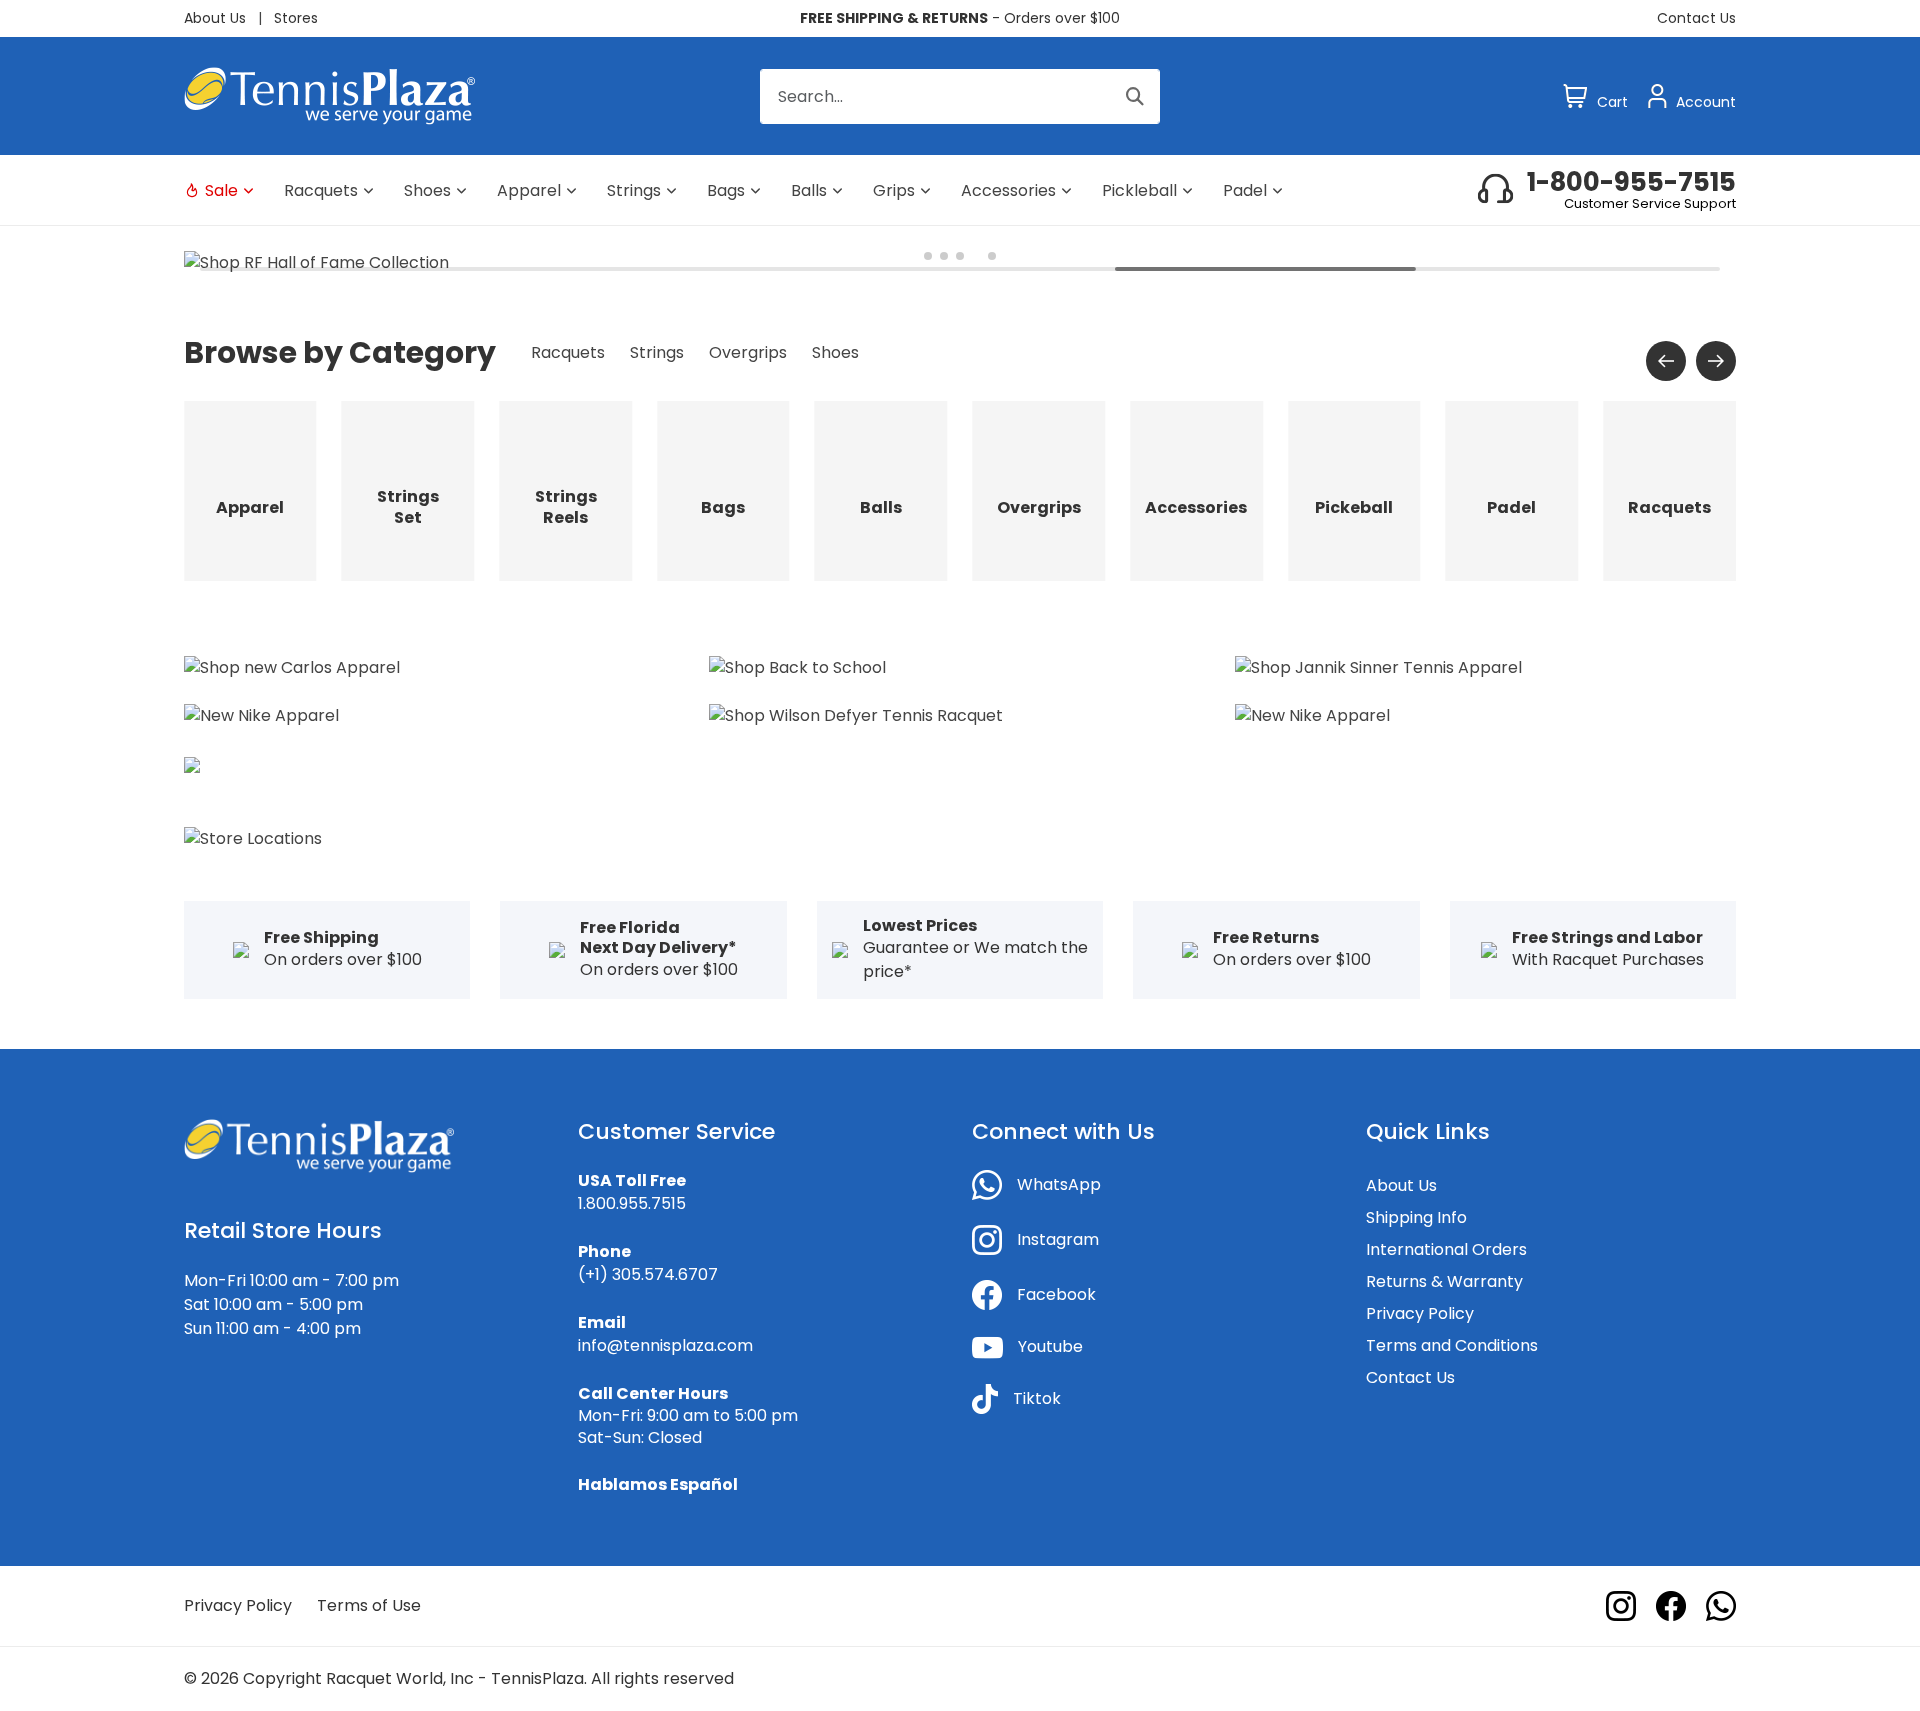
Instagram (1058, 1239)
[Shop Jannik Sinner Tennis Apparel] (1378, 666)
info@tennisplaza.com (665, 1345)
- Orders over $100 (960, 18)
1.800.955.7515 (632, 1203)
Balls (809, 190)
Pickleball (1139, 190)
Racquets (321, 190)
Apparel (529, 190)
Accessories (1008, 190)
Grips (894, 190)
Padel (1245, 190)
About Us (215, 18)
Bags (726, 190)
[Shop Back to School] (797, 666)
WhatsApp (1059, 1184)
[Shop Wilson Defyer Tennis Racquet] (856, 715)
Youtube (1050, 1346)
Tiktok (1037, 1398)
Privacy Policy (1420, 1313)
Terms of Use (369, 1605)
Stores (296, 18)
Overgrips (748, 352)
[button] (928, 256)
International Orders (1446, 1249)
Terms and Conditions (1452, 1345)
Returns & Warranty (1444, 1281)
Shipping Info (1416, 1217)
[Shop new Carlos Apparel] (292, 666)
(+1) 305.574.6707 (648, 1274)
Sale (221, 190)
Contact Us (1696, 18)
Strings (634, 190)
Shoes (427, 190)
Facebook (1056, 1294)
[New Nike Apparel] (261, 715)
